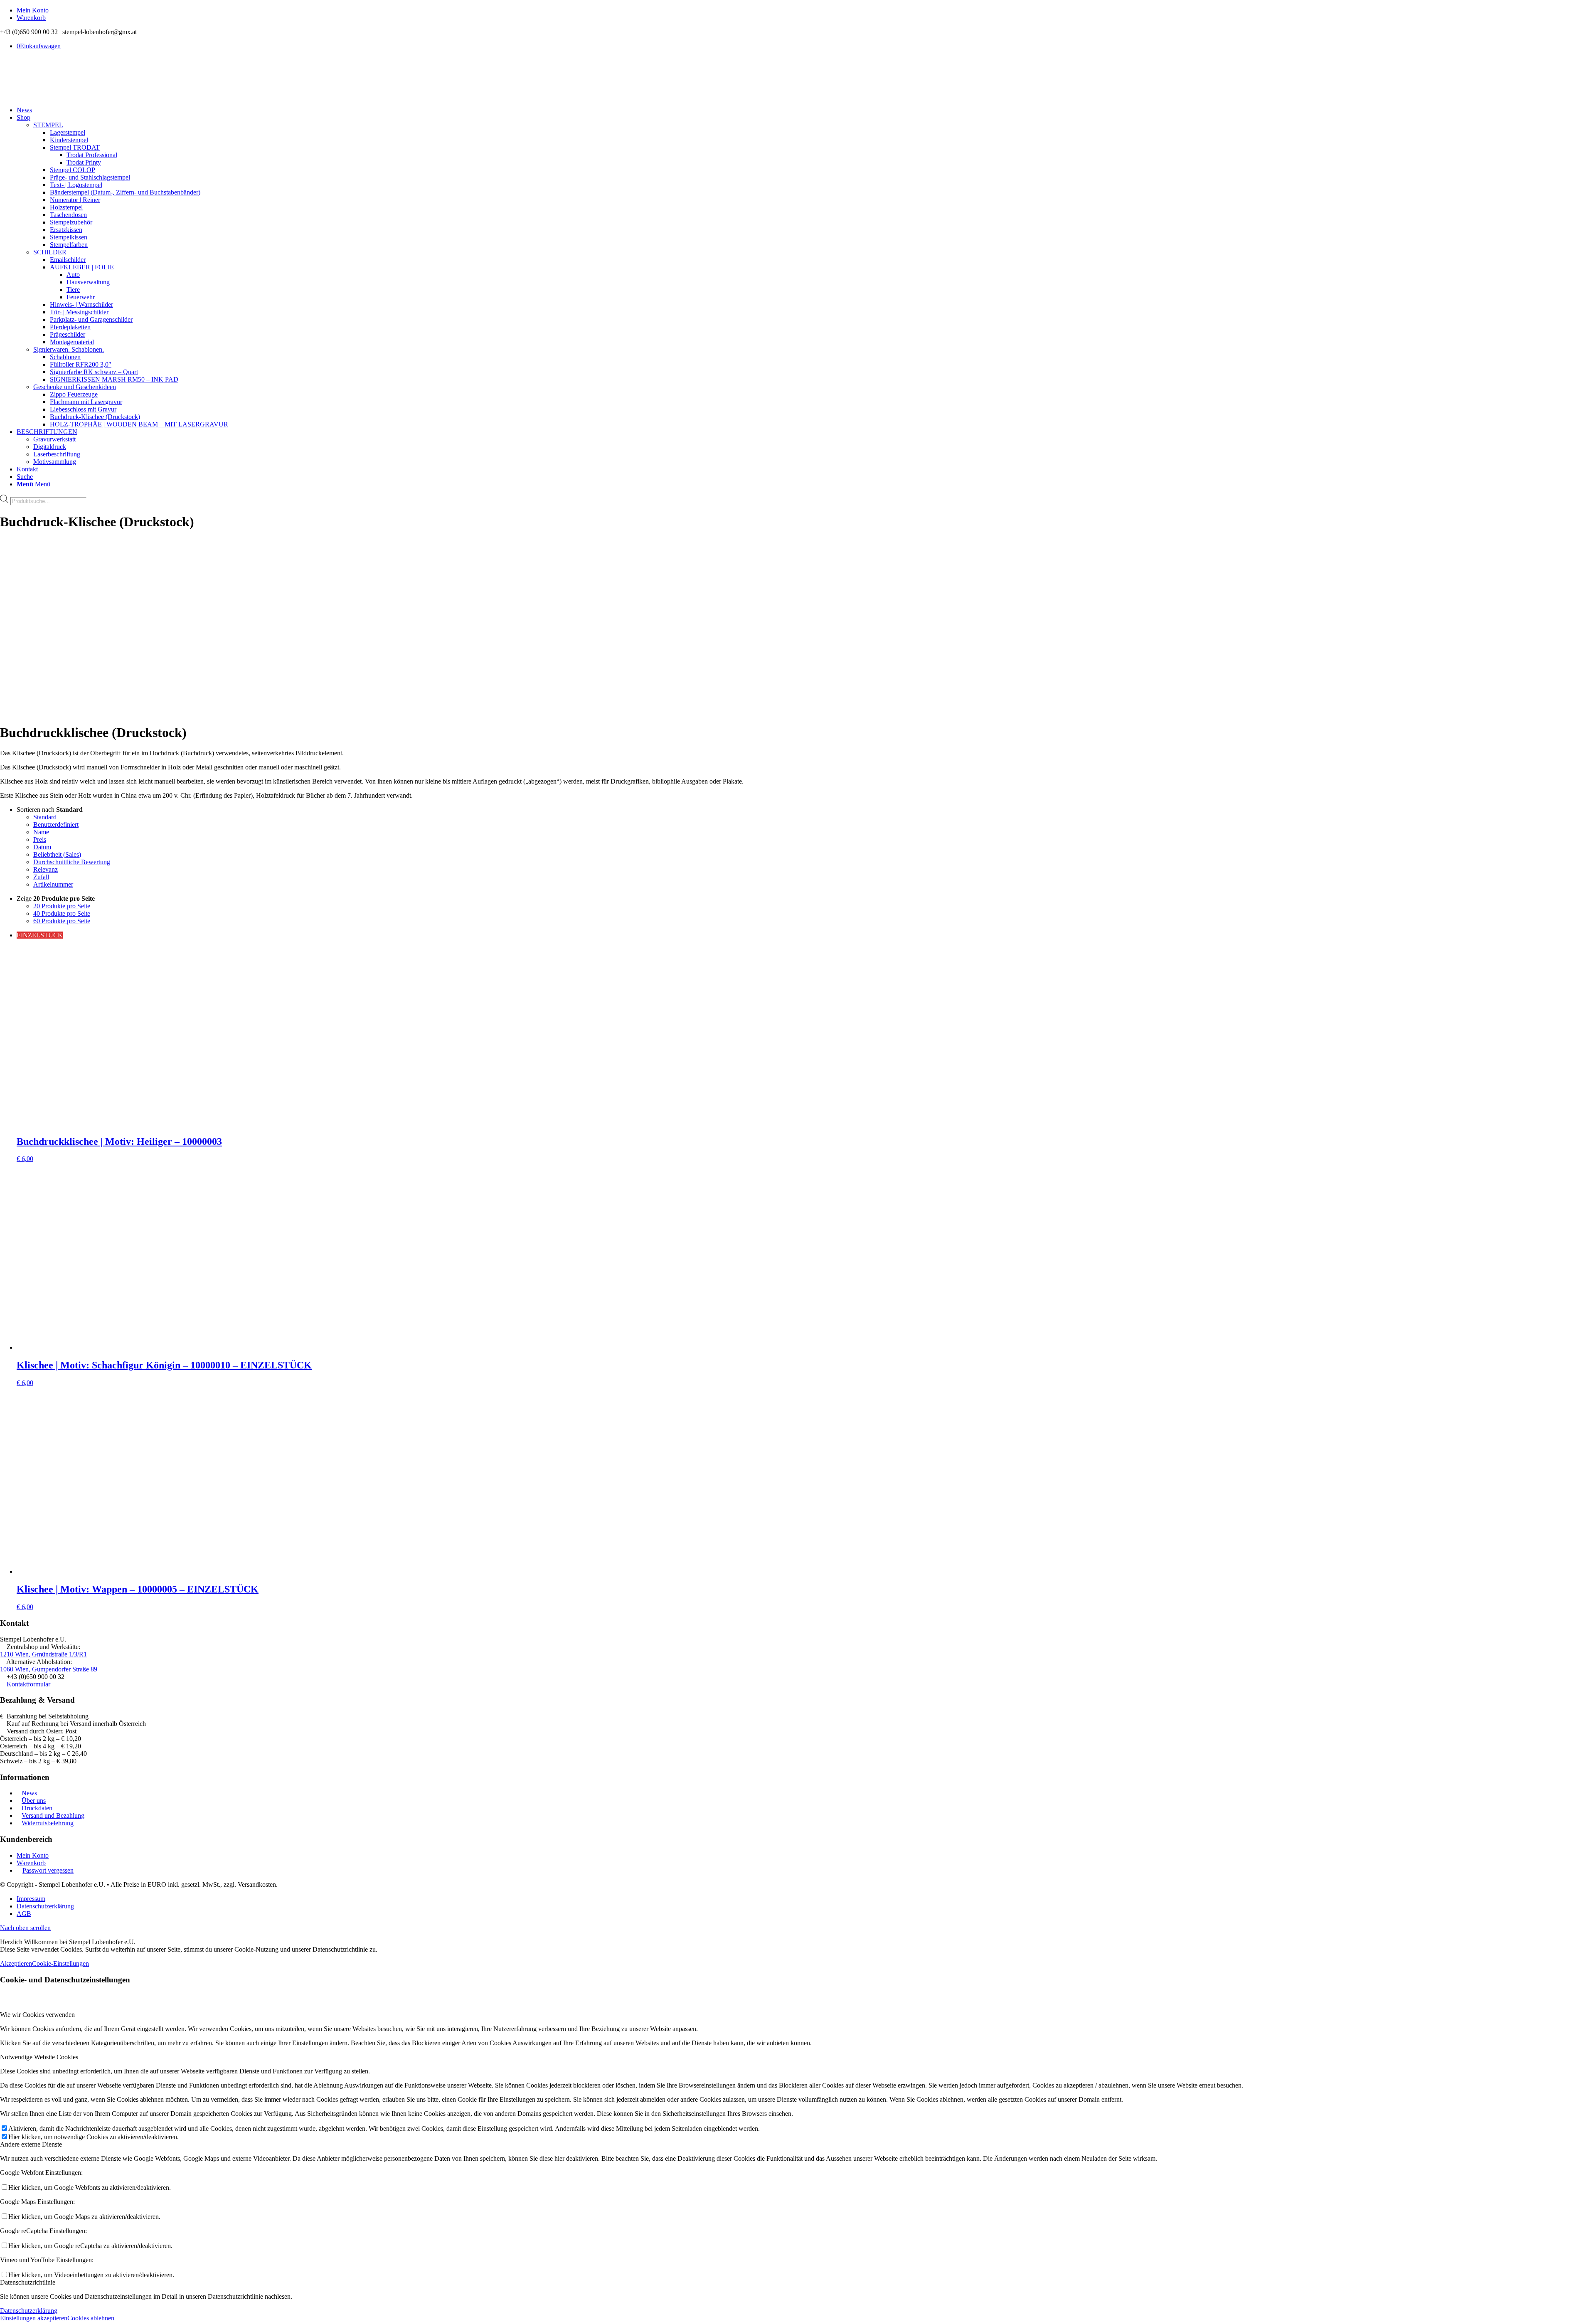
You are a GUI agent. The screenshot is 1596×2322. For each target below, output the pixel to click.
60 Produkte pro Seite (62, 921)
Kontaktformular (28, 1684)
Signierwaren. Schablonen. (69, 349)
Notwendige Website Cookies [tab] (39, 2057)
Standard (45, 817)
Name (41, 832)
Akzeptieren (16, 1963)
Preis (40, 839)
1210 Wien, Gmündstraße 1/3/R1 (43, 1654)
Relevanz (46, 869)
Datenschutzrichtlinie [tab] (28, 2282)
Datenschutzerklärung (29, 2311)
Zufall (41, 877)
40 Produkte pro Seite (62, 913)
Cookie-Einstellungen (60, 1963)
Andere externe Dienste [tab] (31, 2144)
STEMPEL (48, 125)
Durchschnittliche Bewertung (72, 862)
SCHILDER (50, 252)
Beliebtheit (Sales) (57, 854)
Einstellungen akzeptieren (34, 2318)
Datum (42, 847)
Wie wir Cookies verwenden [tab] (37, 2015)
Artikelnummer (53, 884)
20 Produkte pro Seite (62, 906)
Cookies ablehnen (91, 2318)
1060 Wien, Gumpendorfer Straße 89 (49, 1669)
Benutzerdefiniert (56, 825)
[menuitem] (806, 10)
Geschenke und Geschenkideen (75, 387)
